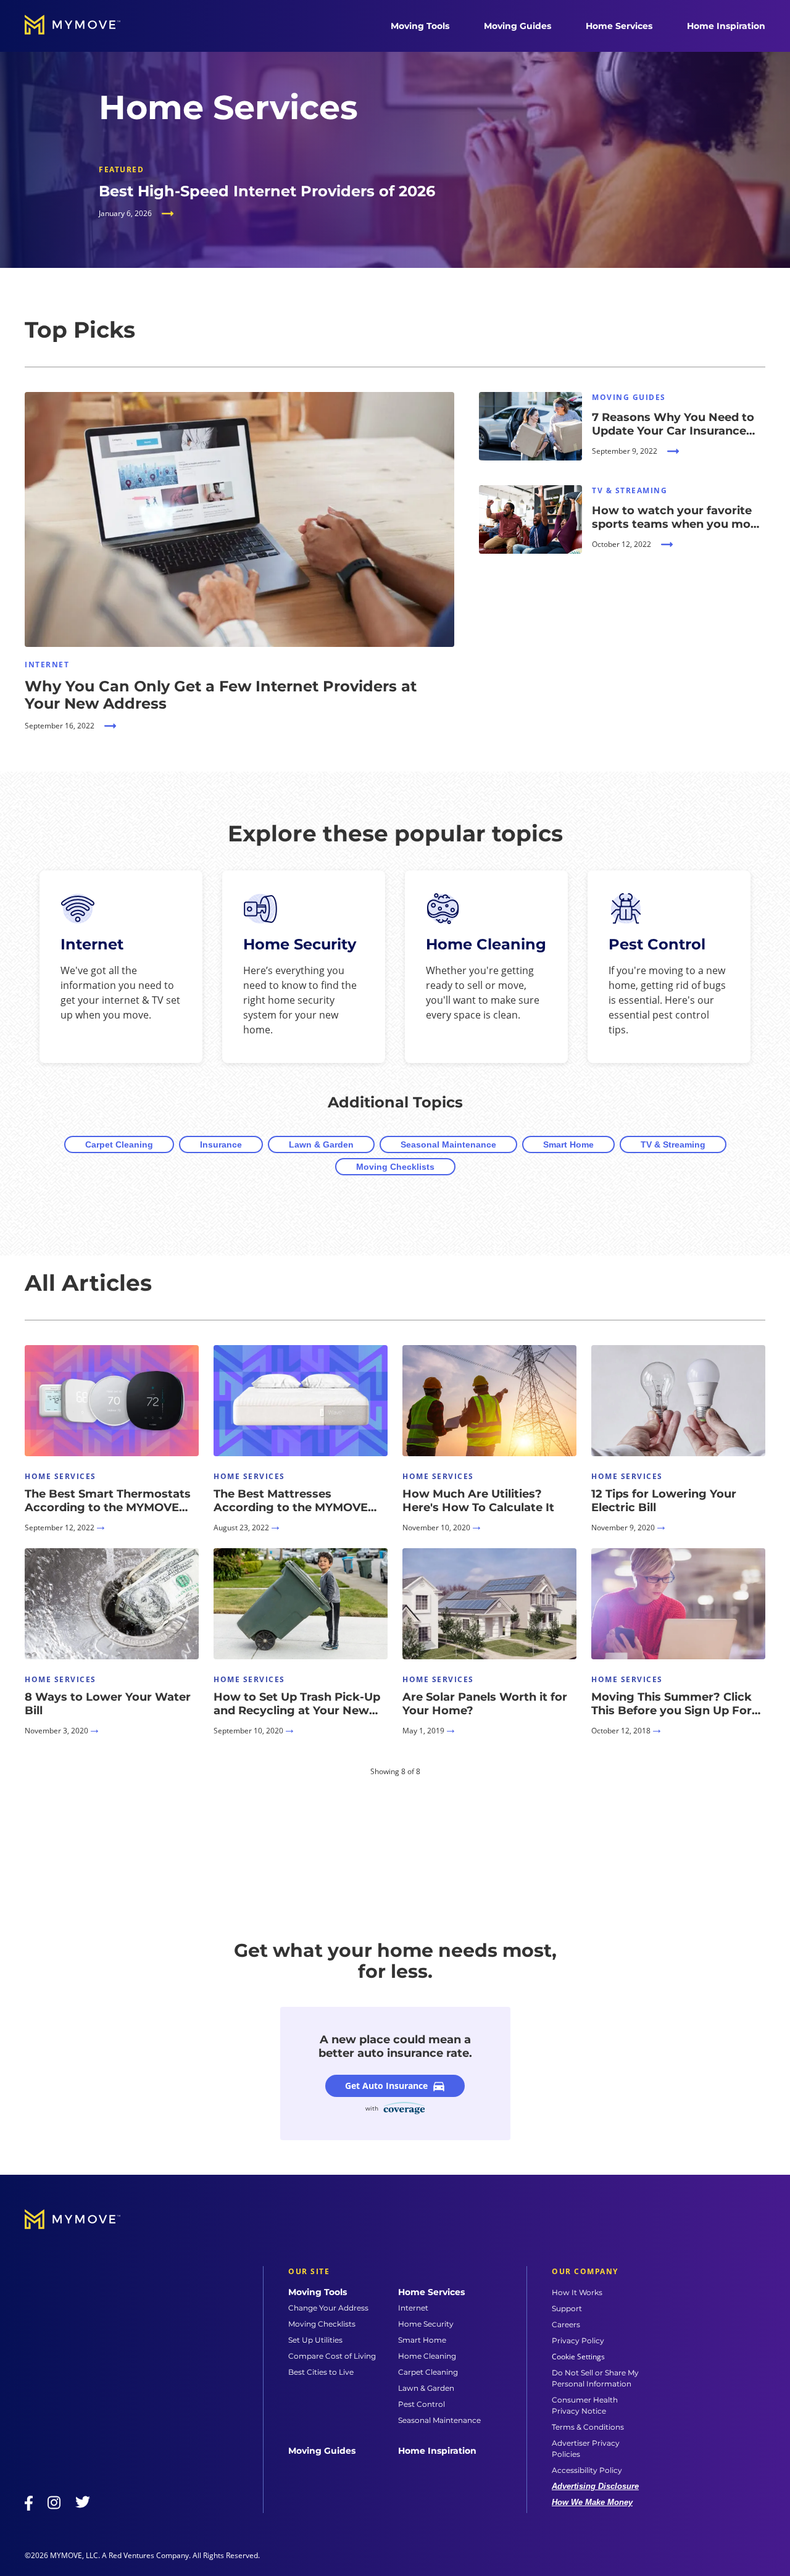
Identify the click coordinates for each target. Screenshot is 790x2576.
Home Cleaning (427, 2356)
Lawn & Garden (321, 1144)
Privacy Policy (578, 2340)
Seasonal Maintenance (448, 1144)
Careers (566, 2324)
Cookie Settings (578, 2357)
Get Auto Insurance (386, 2086)
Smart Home (568, 1144)
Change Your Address (328, 2308)
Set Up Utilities (315, 2340)
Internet (413, 2308)
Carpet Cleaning (119, 1144)
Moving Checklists (395, 1167)
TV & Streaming (673, 1144)
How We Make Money (592, 2502)
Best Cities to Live (321, 2372)
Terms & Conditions (588, 2427)
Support (567, 2308)
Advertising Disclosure (595, 2486)
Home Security (426, 2324)
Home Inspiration (726, 26)
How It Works (577, 2292)
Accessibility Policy (587, 2470)
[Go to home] (85, 26)
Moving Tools (420, 26)
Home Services (619, 26)
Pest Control (422, 2404)
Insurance (221, 1144)
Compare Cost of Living (332, 2356)
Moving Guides (518, 26)
